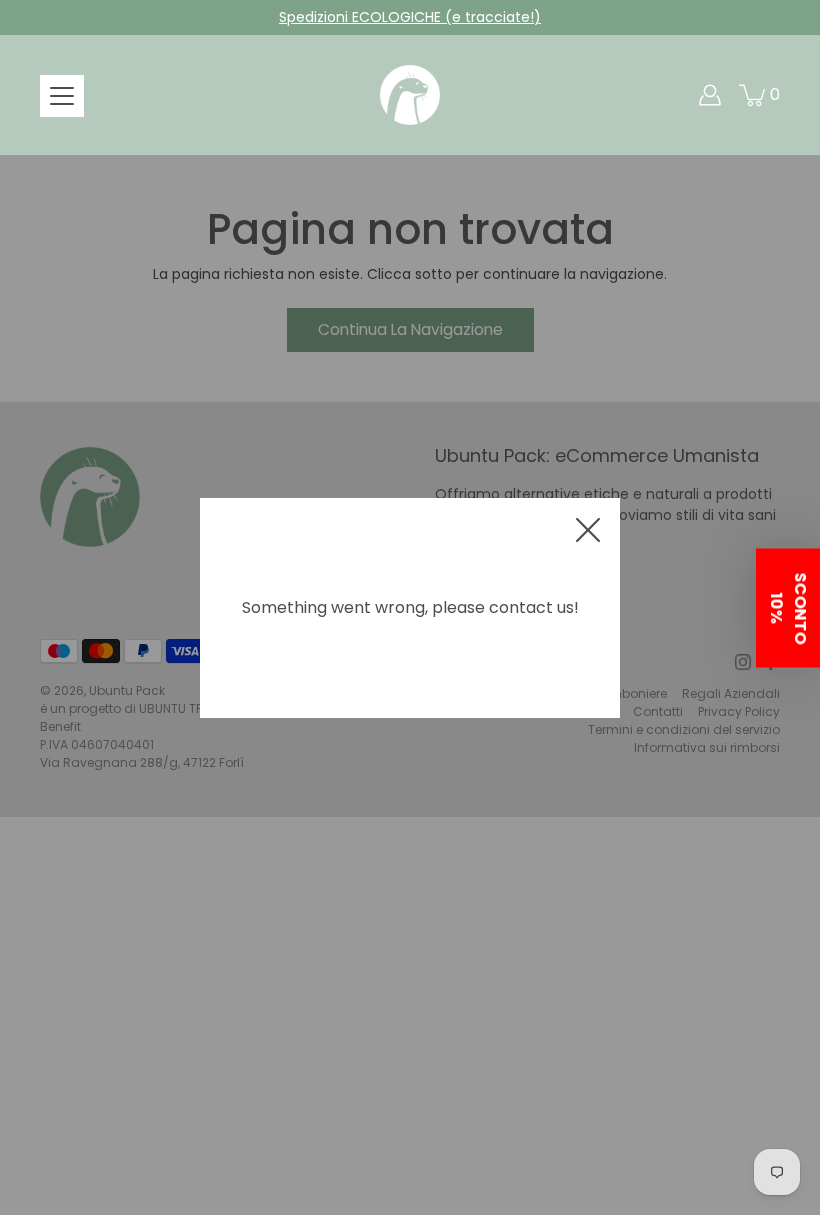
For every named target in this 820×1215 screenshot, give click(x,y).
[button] (788, 607)
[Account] (710, 95)
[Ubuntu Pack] (410, 95)
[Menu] (62, 96)
